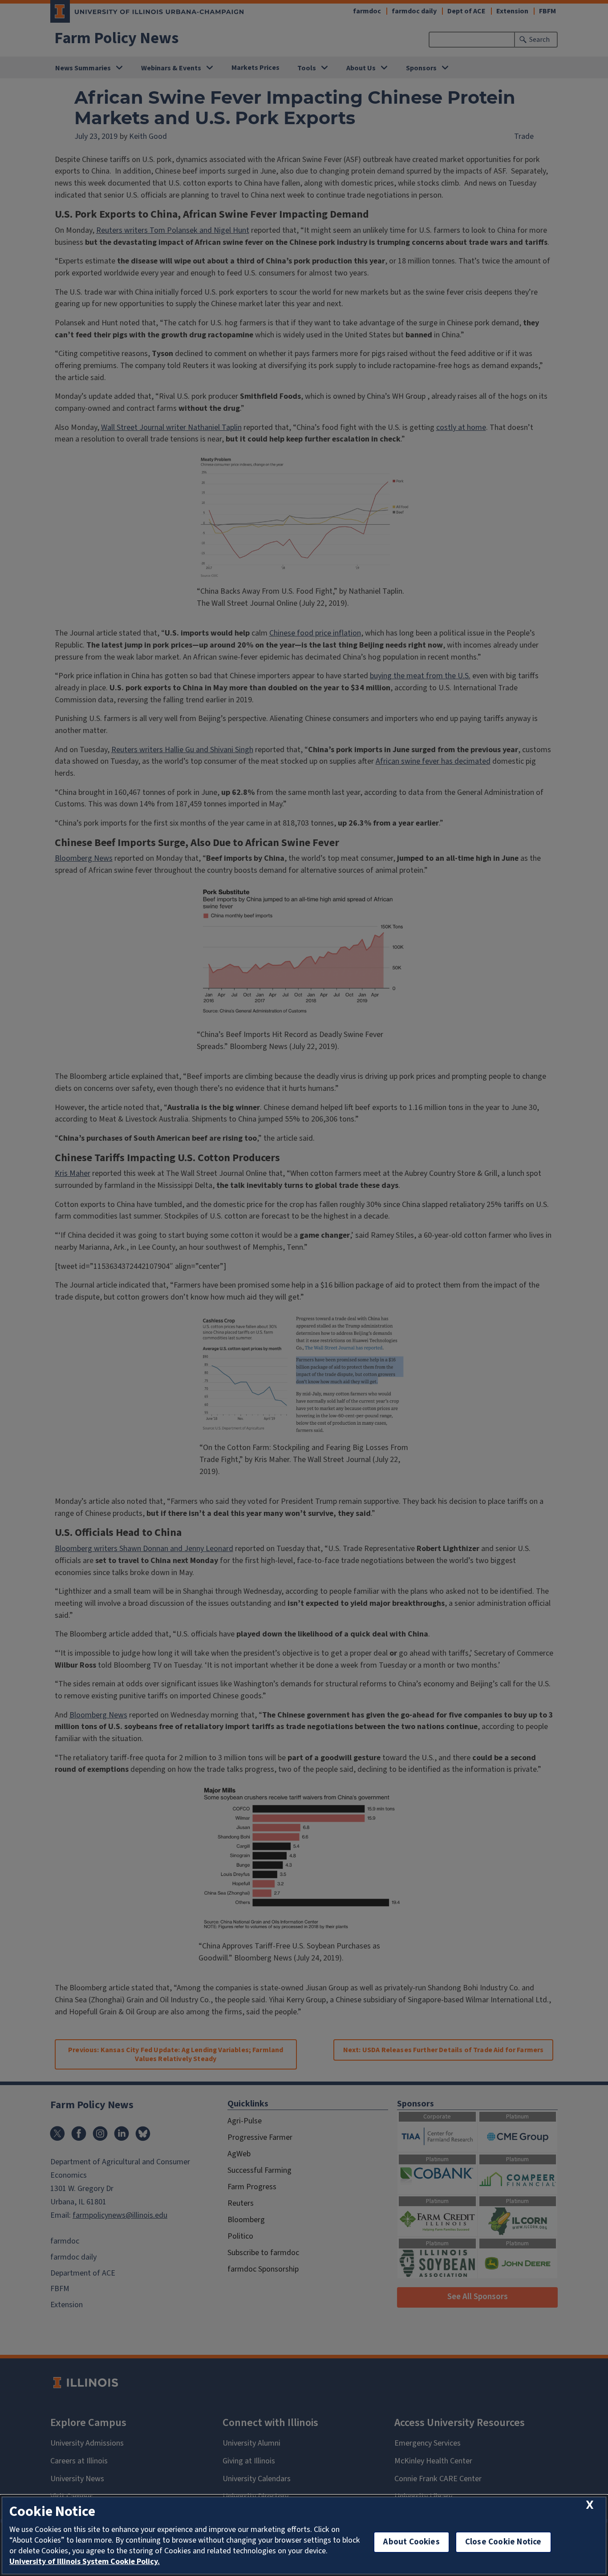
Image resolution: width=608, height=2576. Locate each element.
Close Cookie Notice (503, 2542)
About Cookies (411, 2542)
